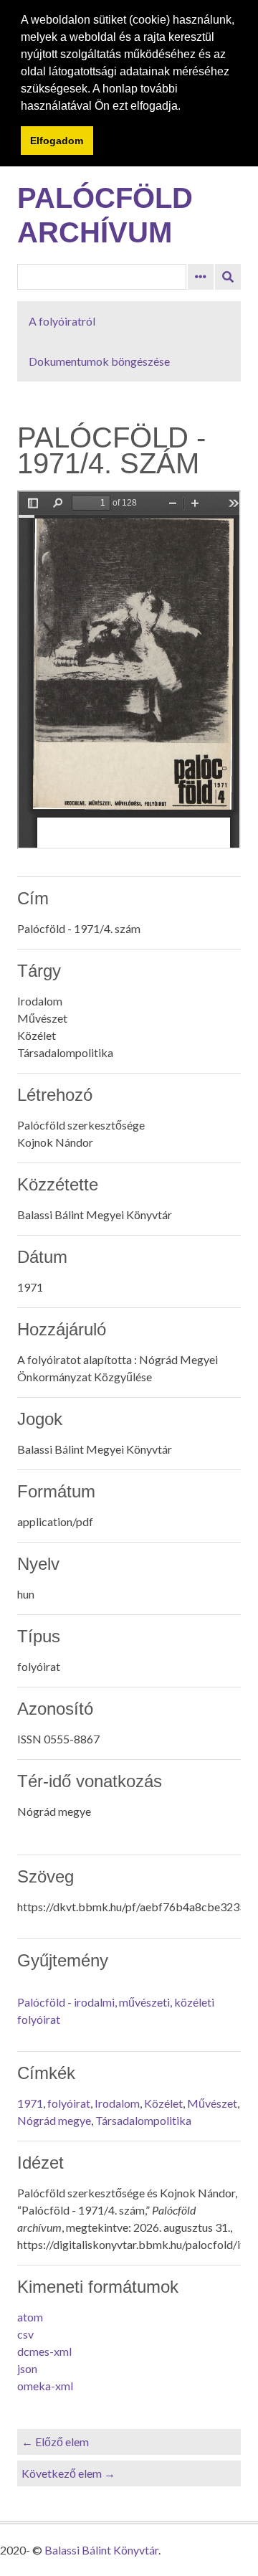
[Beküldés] (228, 277)
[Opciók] (201, 277)
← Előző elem (55, 2442)
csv (25, 2334)
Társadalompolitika (143, 2120)
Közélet (163, 2103)
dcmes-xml (44, 2351)
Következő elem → (68, 2473)
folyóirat (69, 2103)
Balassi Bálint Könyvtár (101, 2550)
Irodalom (117, 2103)
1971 (30, 2103)
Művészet (212, 2103)
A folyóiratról (62, 321)
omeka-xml (45, 2386)
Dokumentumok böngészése (99, 361)
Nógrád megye (54, 2120)
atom (30, 2317)
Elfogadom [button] (57, 141)
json (27, 2368)
